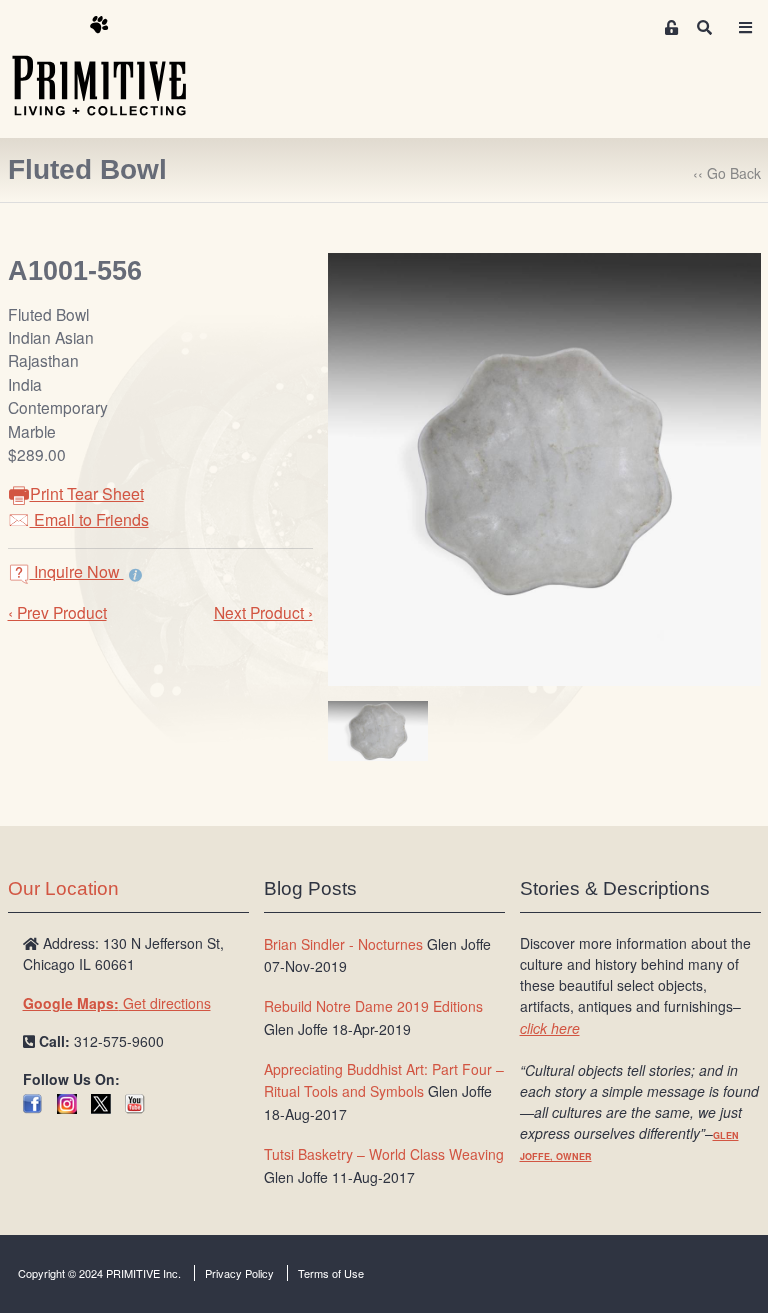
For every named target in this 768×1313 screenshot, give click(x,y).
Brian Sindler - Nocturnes (343, 944)
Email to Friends (89, 519)
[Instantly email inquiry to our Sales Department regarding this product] (135, 574)
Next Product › (263, 612)
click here (550, 1028)
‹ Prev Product (57, 612)
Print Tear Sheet (87, 493)
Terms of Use (331, 1273)
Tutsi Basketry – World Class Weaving (384, 1154)
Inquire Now (77, 571)
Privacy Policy (239, 1273)
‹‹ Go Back (727, 173)
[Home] (114, 67)
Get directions (117, 1003)
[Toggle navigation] (746, 27)
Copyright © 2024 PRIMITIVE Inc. (99, 1273)
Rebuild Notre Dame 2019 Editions (373, 1006)
